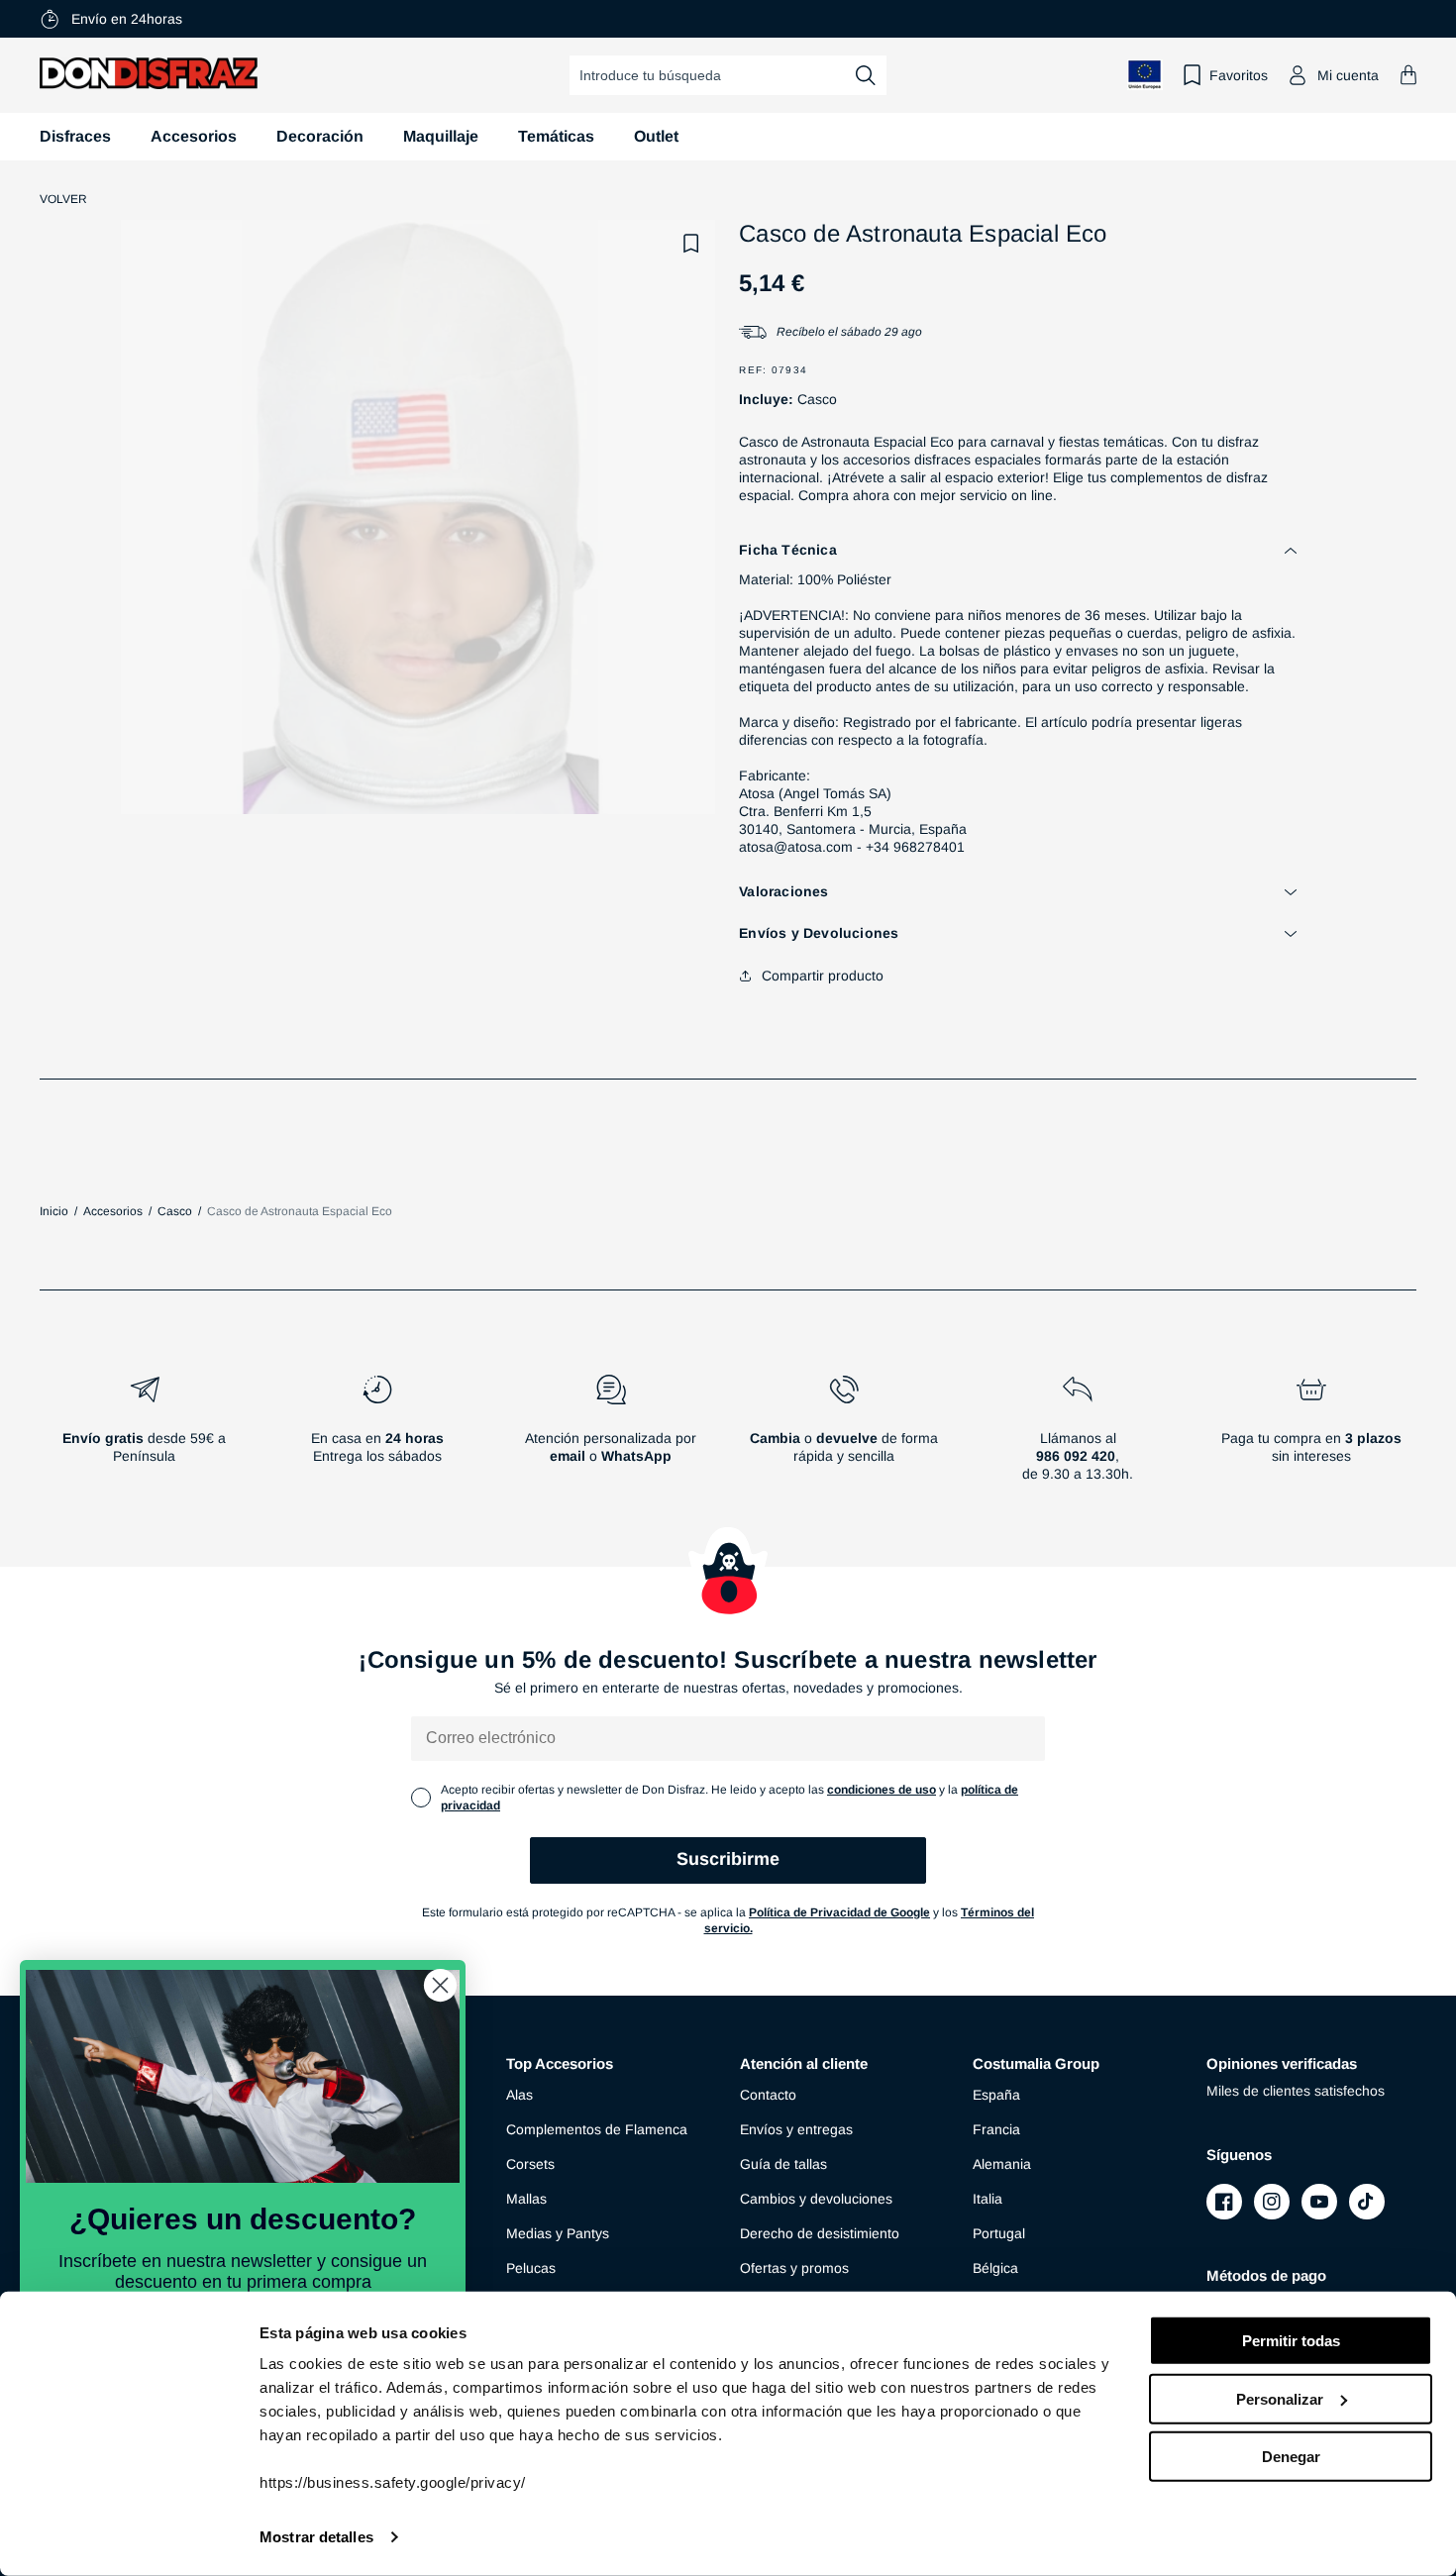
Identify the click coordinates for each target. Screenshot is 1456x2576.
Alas (520, 2095)
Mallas (526, 2199)
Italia (988, 2199)
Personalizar (1280, 2398)
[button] (1408, 75)
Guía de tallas (783, 2164)
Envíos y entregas (796, 2129)
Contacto (768, 2095)
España (996, 2095)
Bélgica (995, 2268)
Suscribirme (728, 1859)
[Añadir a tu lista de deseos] (691, 244)
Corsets (530, 2164)
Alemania (1002, 2164)
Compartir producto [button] (823, 976)
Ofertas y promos (794, 2268)
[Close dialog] (440, 1985)
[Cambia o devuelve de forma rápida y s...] (845, 1436)
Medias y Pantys (558, 2233)
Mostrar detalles (316, 2537)
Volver (63, 199)
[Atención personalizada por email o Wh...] (611, 1436)
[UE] (1145, 75)
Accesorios (194, 136)
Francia (996, 2129)
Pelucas (531, 2268)
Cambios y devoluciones (816, 2199)
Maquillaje (441, 136)
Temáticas (556, 136)
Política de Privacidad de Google (839, 1912)
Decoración (320, 136)
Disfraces (75, 136)
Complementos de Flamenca (597, 2129)
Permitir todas (1291, 2341)
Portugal (999, 2233)
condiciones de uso (882, 1790)
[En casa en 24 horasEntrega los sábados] (378, 1436)
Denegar (1291, 2457)
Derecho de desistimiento (820, 2233)
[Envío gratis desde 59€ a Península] (145, 1436)
